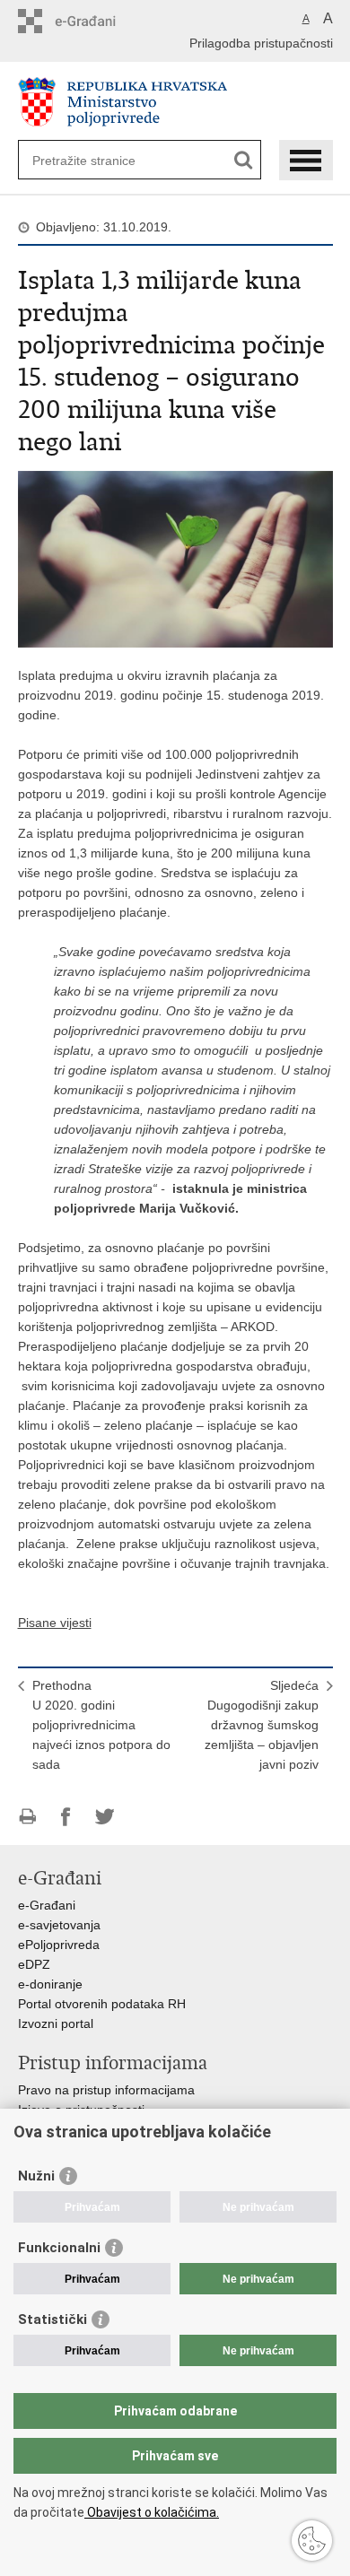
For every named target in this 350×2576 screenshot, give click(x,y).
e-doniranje (50, 1984)
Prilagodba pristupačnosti (261, 43)
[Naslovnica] (175, 102)
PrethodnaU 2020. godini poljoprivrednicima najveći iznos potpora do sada (101, 1725)
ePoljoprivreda (59, 1945)
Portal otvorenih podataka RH (102, 2004)
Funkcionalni (59, 2248)
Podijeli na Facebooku (66, 1817)
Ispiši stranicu (27, 1817)
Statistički (52, 2319)
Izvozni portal (56, 2023)
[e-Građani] (95, 21)
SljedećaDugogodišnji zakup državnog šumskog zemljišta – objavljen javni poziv (262, 1725)
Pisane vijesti (55, 1623)
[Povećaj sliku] (175, 558)
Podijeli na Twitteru (105, 1817)
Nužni (36, 2176)
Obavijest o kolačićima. (152, 2512)
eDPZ (34, 1964)
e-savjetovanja (59, 1925)
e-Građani (47, 1905)
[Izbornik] (306, 160)
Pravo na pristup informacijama (106, 2090)
